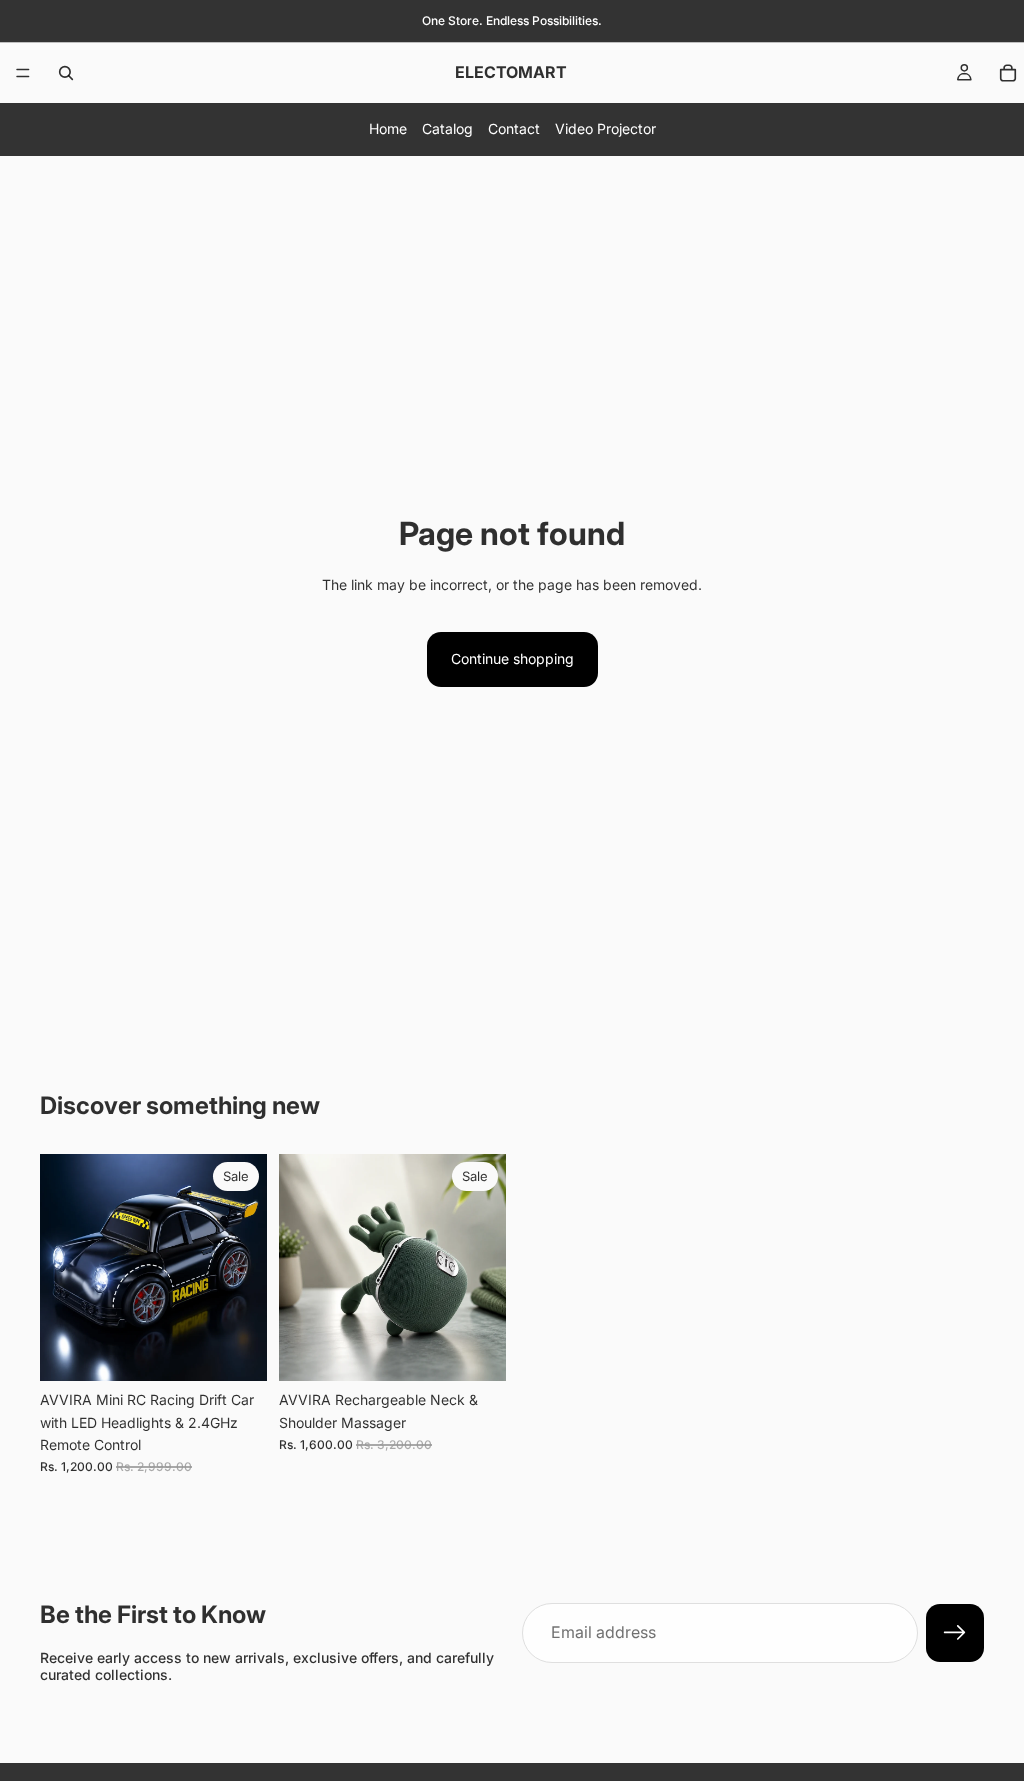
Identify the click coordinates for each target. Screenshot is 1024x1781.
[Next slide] (245, 1268)
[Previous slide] (62, 1268)
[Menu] (23, 73)
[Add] (236, 1350)
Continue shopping (512, 658)
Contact (514, 128)
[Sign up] (955, 1633)
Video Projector (605, 128)
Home (388, 128)
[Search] (66, 73)
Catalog (447, 128)
